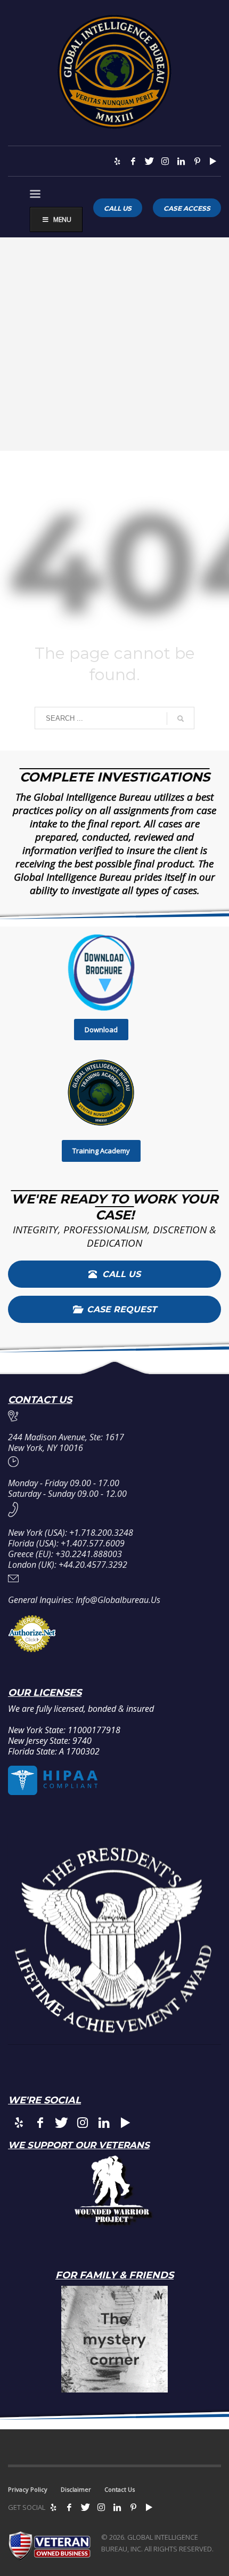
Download (101, 1030)
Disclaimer (76, 2489)
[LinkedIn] (181, 161)
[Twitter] (149, 161)
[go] (181, 719)
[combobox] (114, 718)
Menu (62, 220)
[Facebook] (133, 161)
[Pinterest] (197, 161)
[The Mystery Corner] (114, 2339)
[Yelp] (117, 161)
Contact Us (120, 2489)
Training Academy (101, 1151)
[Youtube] (213, 161)
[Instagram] (165, 161)
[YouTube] (149, 2507)
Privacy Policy (28, 2489)
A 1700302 (79, 1751)
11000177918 (94, 1730)
